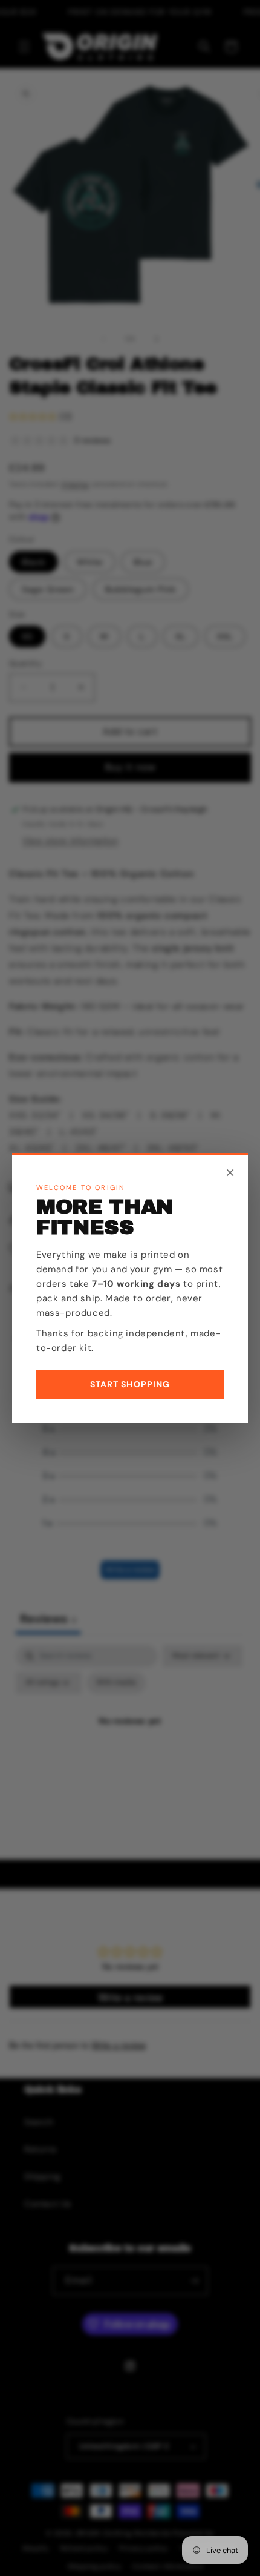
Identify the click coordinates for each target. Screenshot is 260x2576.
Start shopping (130, 1384)
